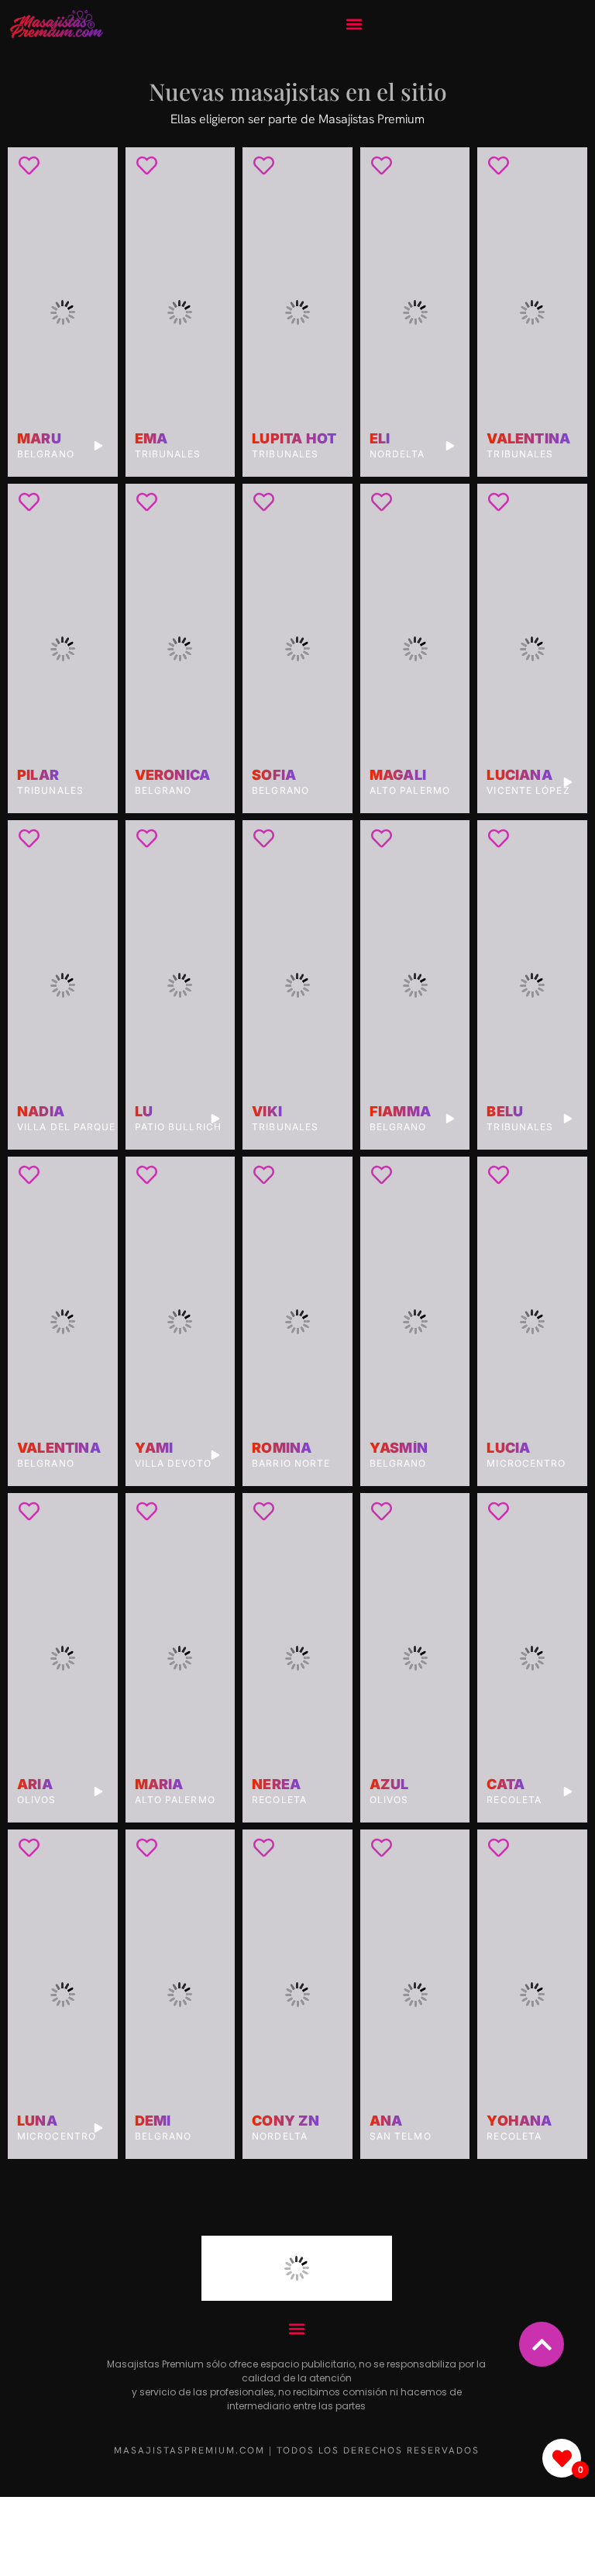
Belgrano (46, 454)
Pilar (38, 775)
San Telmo (401, 2136)
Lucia (508, 1448)
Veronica (173, 775)
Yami (154, 1448)
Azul (389, 1785)
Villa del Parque (67, 1127)
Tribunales (168, 454)
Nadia (41, 1112)
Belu (505, 1112)
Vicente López (528, 790)
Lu (144, 1112)
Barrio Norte (291, 1463)
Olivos (37, 1800)
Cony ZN (285, 2121)
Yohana (519, 2121)
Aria (35, 1785)
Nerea (276, 1785)
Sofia (274, 775)
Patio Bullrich (178, 1127)
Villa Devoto (173, 1463)
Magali (398, 775)
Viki (267, 1112)
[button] (354, 24)
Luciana (519, 775)
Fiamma (400, 1112)
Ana (386, 2121)
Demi (153, 2121)
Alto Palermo (410, 790)
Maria (159, 1785)
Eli (380, 439)
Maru (39, 439)
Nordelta (397, 454)
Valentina (528, 439)
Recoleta (279, 1800)
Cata (506, 1785)
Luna (37, 2121)
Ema (151, 439)
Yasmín (399, 1448)
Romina (282, 1448)
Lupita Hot (294, 439)
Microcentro (526, 1463)
